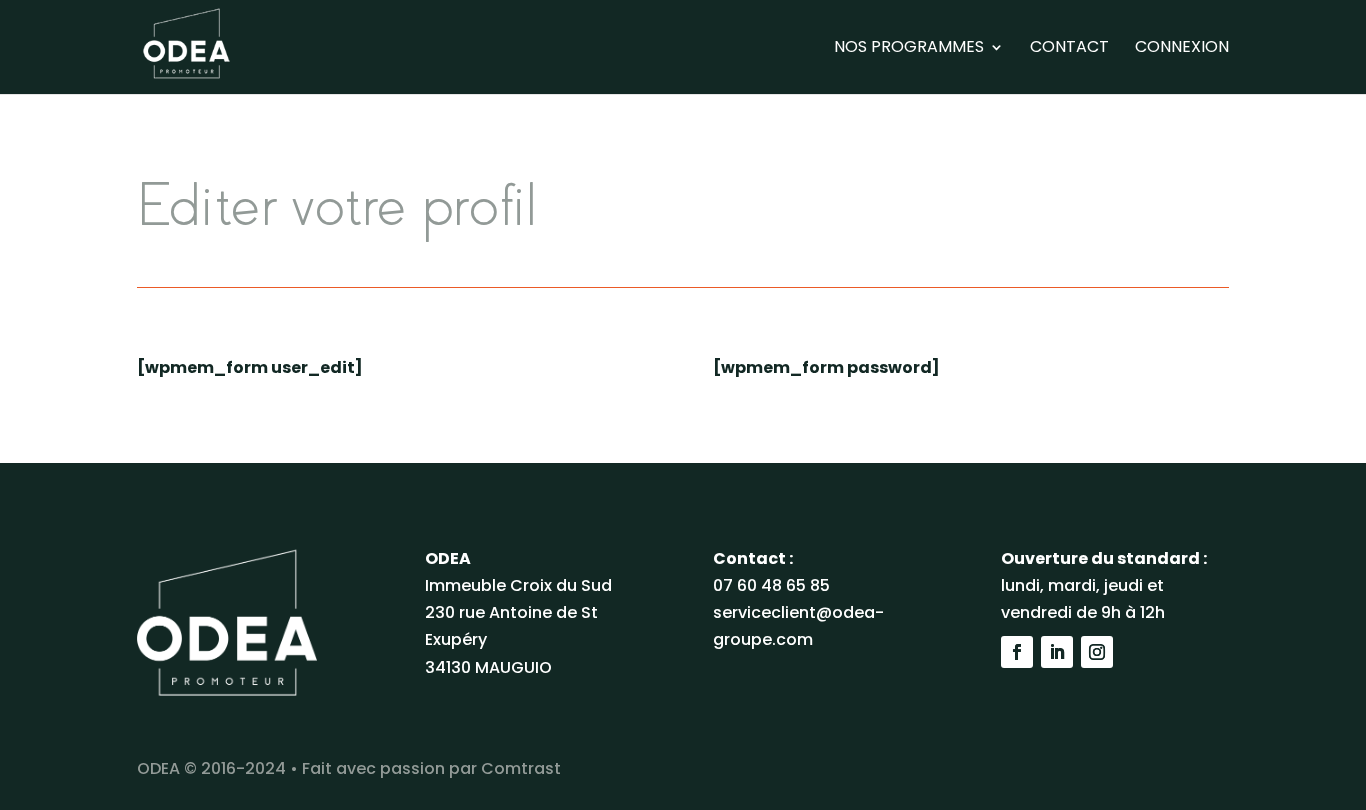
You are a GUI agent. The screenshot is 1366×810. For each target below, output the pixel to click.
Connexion (1182, 49)
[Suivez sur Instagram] (1097, 652)
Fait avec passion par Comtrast (431, 768)
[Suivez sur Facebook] (1017, 652)
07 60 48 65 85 (771, 585)
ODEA (158, 768)
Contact (1069, 49)
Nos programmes (909, 49)
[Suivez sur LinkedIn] (1057, 652)
